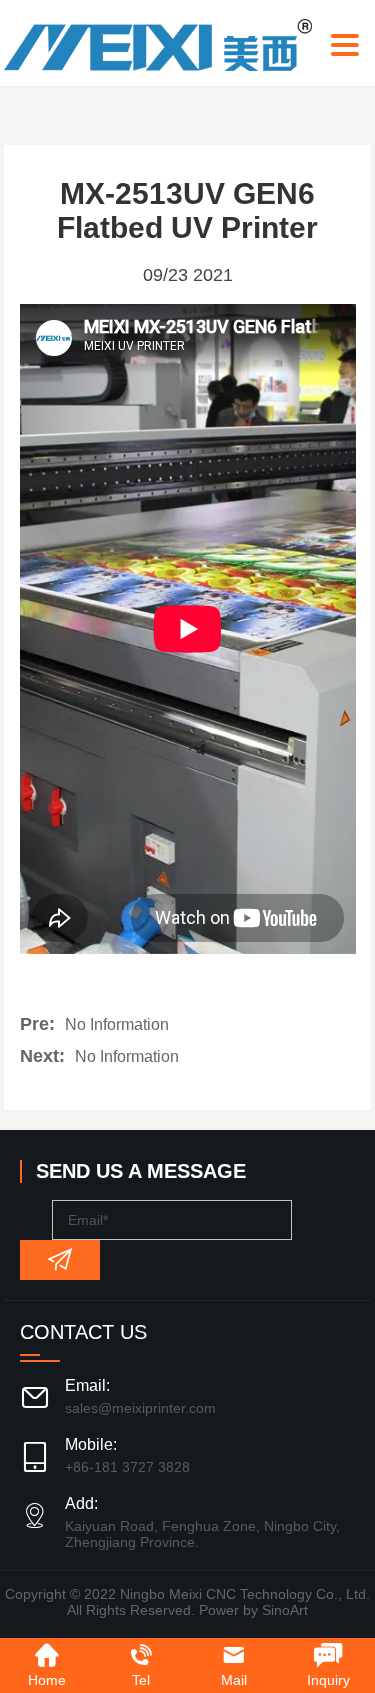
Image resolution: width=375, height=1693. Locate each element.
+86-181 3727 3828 (127, 1467)
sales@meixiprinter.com (140, 1408)
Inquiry (328, 1680)
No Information (117, 1024)
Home (47, 1680)
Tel (141, 1680)
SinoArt (285, 1610)
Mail (234, 1680)
